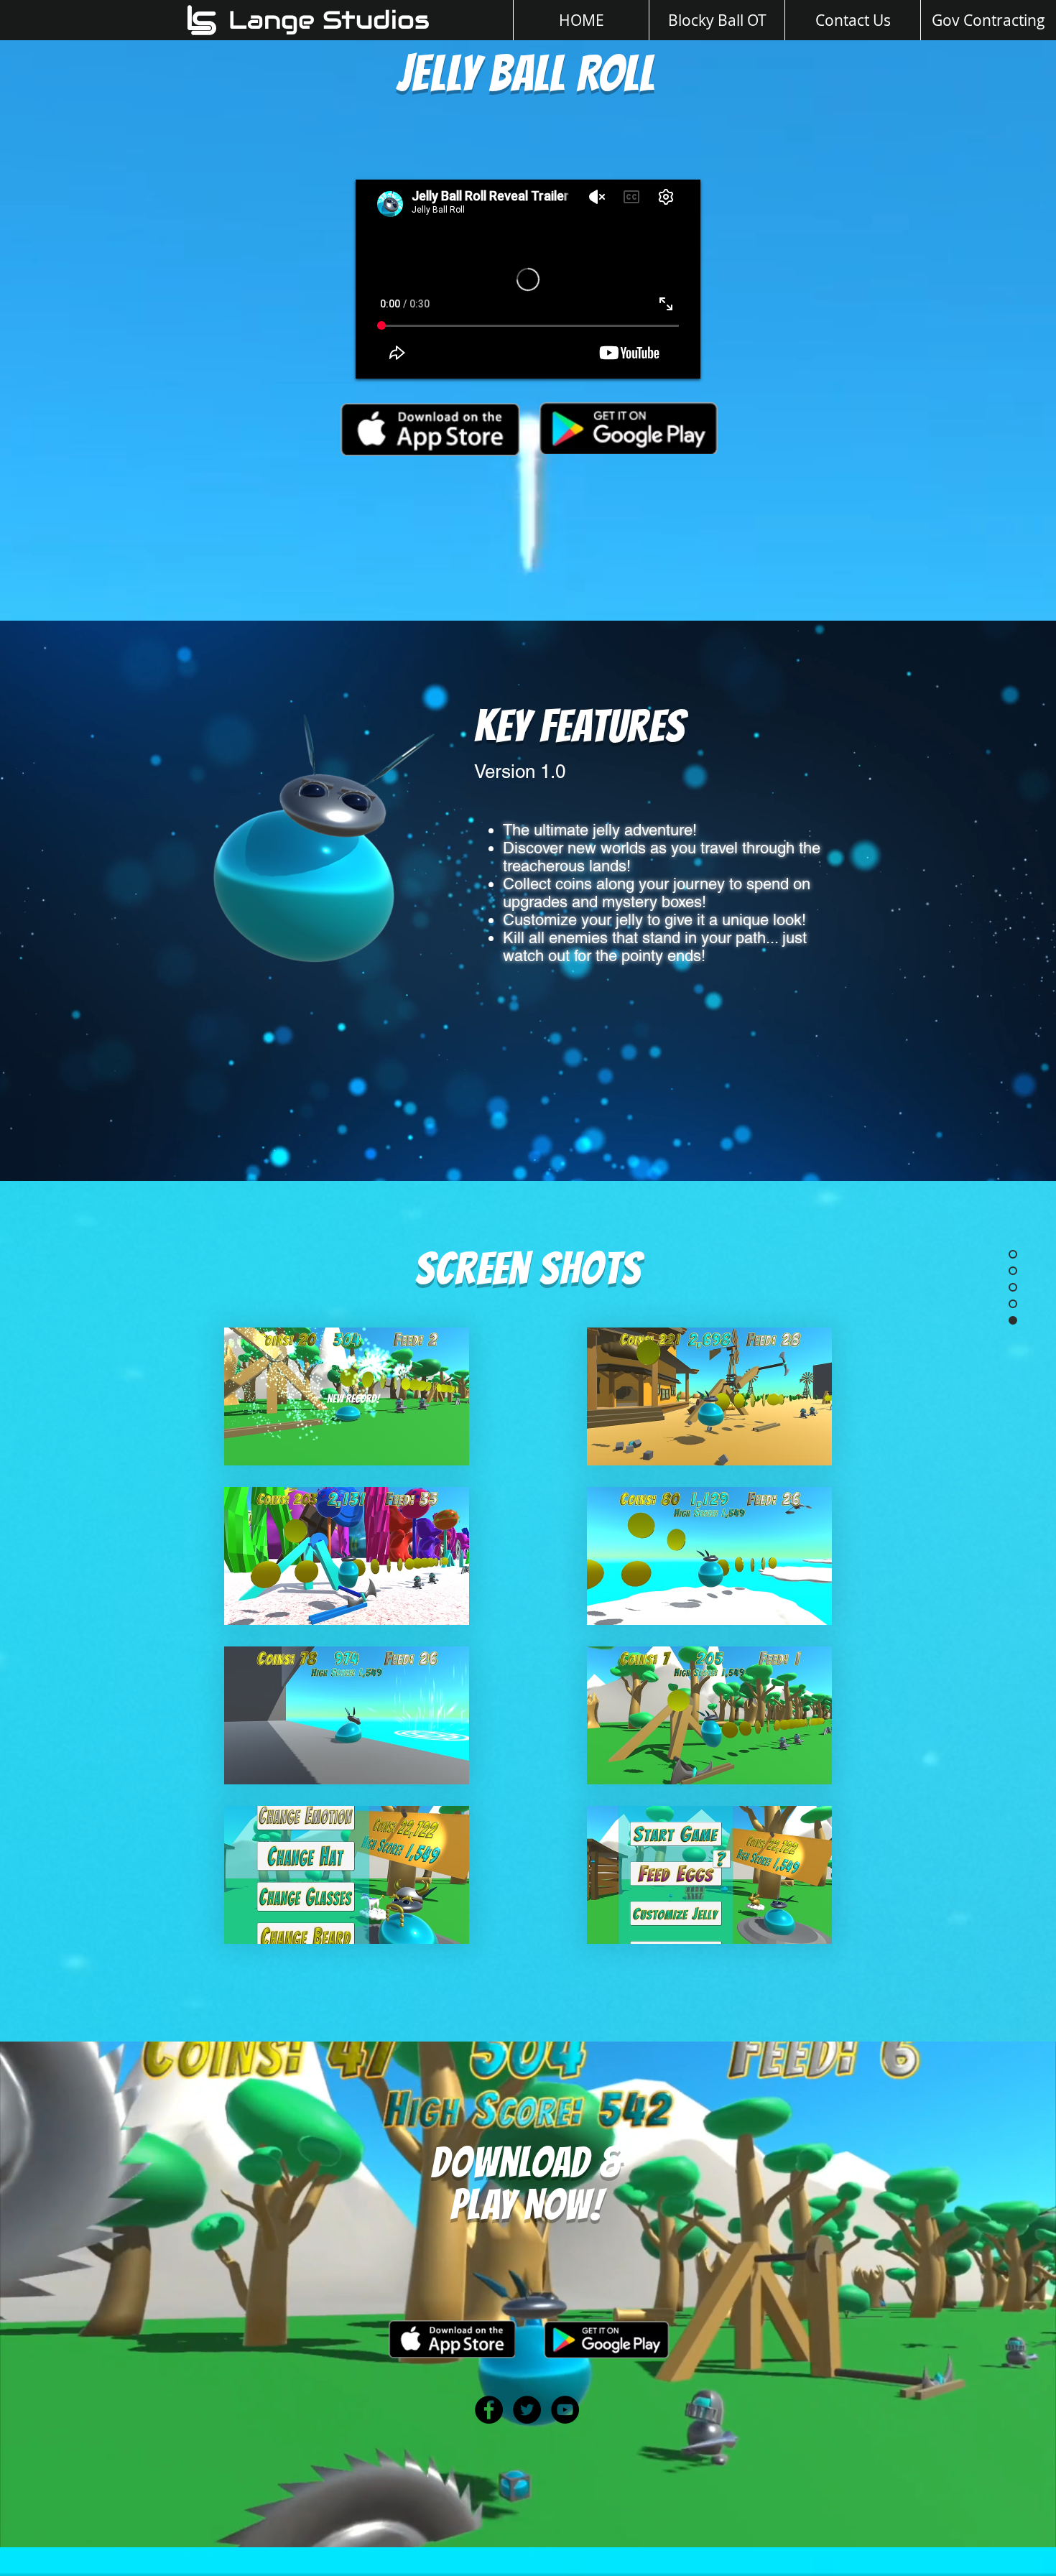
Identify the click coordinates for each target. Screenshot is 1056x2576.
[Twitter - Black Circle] (527, 2410)
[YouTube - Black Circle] (565, 2410)
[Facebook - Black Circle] (489, 2410)
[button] (347, 1396)
